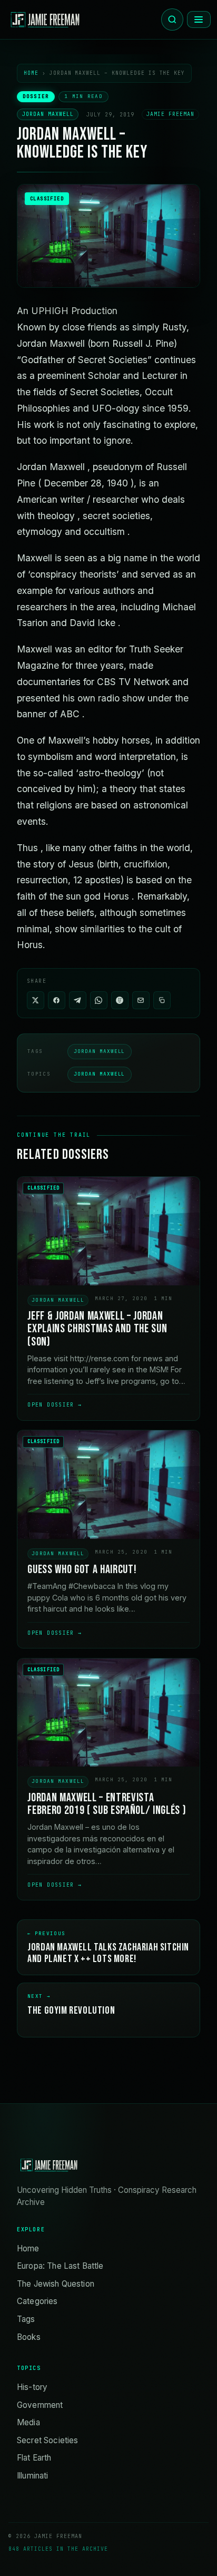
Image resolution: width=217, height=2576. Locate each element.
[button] (162, 1000)
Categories (37, 2301)
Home (31, 73)
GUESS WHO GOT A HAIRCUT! (82, 1570)
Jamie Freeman (170, 115)
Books (29, 2337)
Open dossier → (55, 1405)
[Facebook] (57, 1000)
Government (40, 2405)
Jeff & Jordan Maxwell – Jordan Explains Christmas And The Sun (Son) (97, 1329)
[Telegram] (78, 1000)
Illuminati (33, 2476)
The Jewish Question (56, 2284)
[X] (36, 1000)
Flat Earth (34, 2458)
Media (28, 2422)
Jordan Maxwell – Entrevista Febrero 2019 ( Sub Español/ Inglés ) (107, 1804)
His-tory (32, 2387)
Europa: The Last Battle (60, 2266)
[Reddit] (120, 1000)
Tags (26, 2319)
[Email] (141, 1000)
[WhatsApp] (99, 1000)
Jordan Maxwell (48, 115)
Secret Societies (47, 2440)
